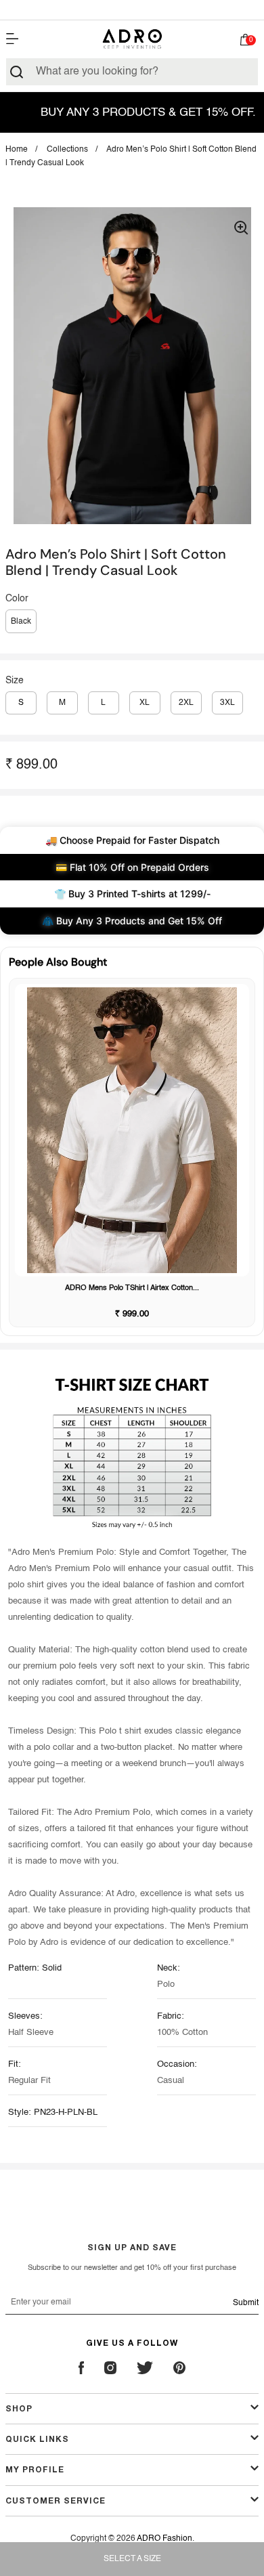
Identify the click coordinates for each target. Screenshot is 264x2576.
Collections (67, 150)
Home (17, 150)
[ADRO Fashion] (132, 39)
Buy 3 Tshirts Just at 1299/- (132, 9)
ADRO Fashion (164, 2539)
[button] (245, 43)
